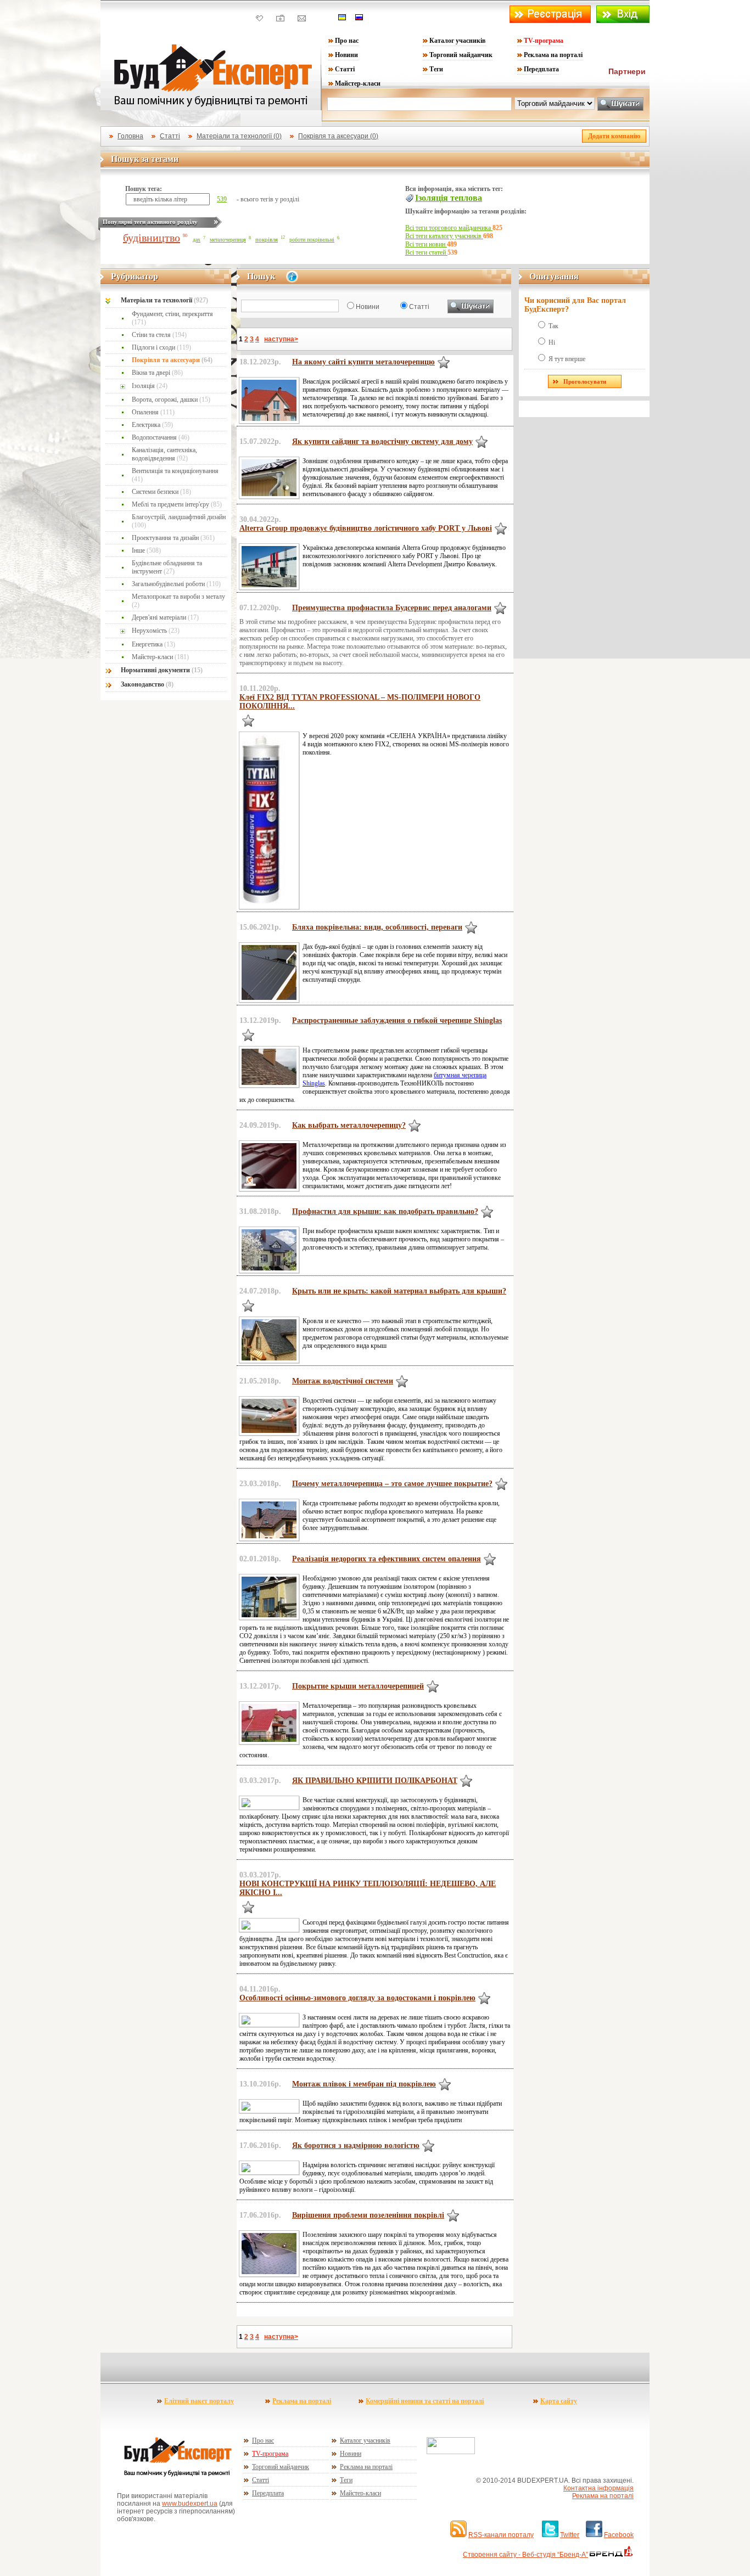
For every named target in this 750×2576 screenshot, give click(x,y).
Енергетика (153, 644)
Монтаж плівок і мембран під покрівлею (364, 2084)
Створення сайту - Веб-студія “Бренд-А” (525, 2555)
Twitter (570, 2535)
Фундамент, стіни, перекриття (172, 318)
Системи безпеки (161, 492)
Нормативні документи (162, 670)
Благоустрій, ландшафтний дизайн (179, 521)
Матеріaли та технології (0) (239, 136)
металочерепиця (228, 240)
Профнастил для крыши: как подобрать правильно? (385, 1211)
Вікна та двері (157, 373)
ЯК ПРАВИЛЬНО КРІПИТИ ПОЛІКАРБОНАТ (375, 1781)
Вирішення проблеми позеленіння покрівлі (368, 2215)
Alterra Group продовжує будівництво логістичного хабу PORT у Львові (366, 528)
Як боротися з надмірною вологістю (356, 2145)
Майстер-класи (358, 83)
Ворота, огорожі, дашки (171, 400)
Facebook (619, 2535)
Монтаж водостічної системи (343, 1381)
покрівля (267, 239)
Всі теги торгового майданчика (449, 228)
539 (222, 199)
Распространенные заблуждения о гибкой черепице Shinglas (397, 1020)
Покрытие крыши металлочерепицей (358, 1686)
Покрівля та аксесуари (172, 360)
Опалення (153, 412)
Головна (130, 136)
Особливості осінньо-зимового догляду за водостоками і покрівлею (357, 1998)
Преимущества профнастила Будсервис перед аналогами (392, 608)
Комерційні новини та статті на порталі (425, 2401)
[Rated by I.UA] (451, 2452)
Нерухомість (156, 631)
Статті (345, 69)
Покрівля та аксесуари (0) (338, 136)
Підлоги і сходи (161, 347)
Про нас (347, 41)
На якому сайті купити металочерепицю (363, 362)
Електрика (152, 425)
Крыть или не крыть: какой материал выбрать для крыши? (399, 1291)
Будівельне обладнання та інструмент (167, 567)
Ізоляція (150, 386)
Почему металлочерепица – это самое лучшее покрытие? (392, 1484)
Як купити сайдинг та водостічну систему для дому (382, 441)
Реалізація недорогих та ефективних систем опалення (387, 1559)
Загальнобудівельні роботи (176, 584)
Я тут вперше (567, 359)
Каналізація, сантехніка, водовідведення (164, 454)
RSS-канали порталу (501, 2535)
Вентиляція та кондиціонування (175, 475)
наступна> (281, 339)
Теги (436, 69)
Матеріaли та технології (164, 300)
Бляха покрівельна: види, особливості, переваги (377, 927)
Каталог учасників (457, 41)
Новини (346, 55)
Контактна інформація (598, 2488)
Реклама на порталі (553, 55)
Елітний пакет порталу (199, 2401)
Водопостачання (161, 437)
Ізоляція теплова (449, 198)
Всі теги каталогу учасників (444, 236)
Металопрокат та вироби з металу (178, 601)
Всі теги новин (426, 244)
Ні (552, 342)
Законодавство (147, 684)
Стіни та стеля (159, 335)
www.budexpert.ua (190, 2504)
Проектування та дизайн (173, 538)
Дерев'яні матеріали (165, 617)
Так (553, 326)
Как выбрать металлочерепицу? (349, 1125)
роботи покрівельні (312, 240)
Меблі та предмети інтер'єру (177, 504)
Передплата (541, 69)
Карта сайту (559, 2401)
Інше (146, 550)
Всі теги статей (426, 252)
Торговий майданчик (461, 55)
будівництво (152, 238)
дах (197, 240)
